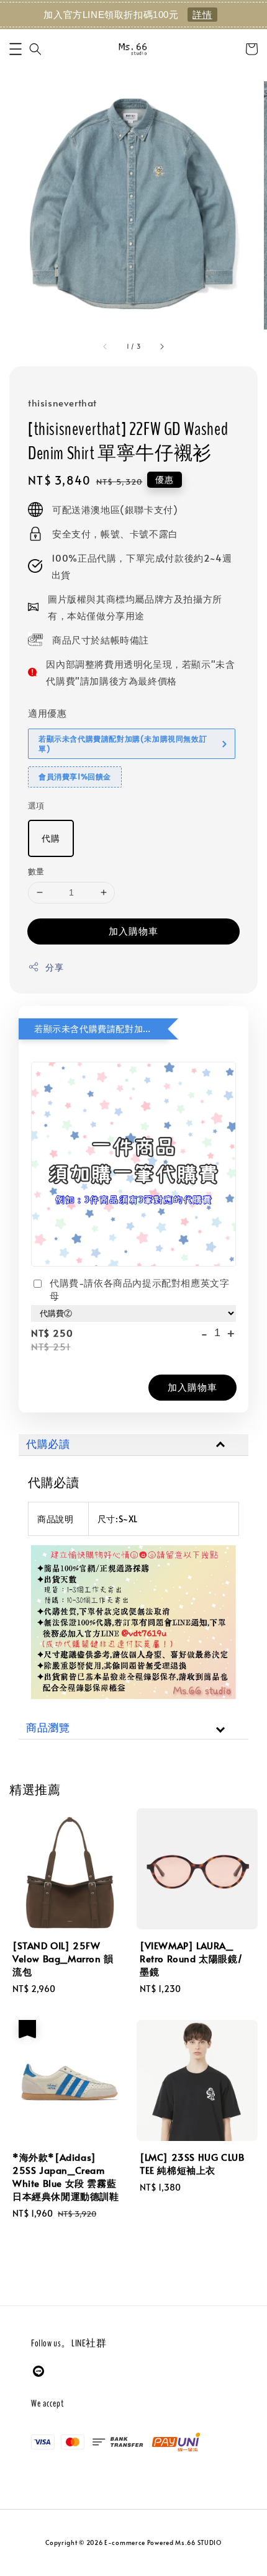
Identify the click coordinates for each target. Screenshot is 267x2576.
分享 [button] (54, 967)
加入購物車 (133, 931)
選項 (36, 806)
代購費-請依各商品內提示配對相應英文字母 (139, 1289)
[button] (16, 49)
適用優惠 (47, 713)
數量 (36, 871)
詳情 (202, 15)
